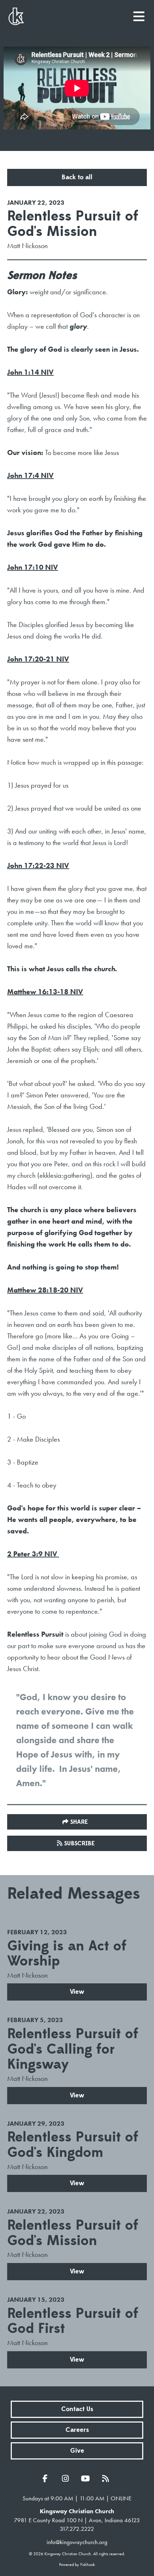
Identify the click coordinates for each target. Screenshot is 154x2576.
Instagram (67, 2478)
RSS (107, 2478)
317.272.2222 (77, 2529)
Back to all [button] (77, 177)
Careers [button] (77, 2430)
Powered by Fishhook (77, 2565)
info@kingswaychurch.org (77, 2542)
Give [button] (77, 2451)
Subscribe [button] (80, 1844)
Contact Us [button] (77, 2409)
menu (139, 14)
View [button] (77, 1992)
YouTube (87, 2478)
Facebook (47, 2478)
